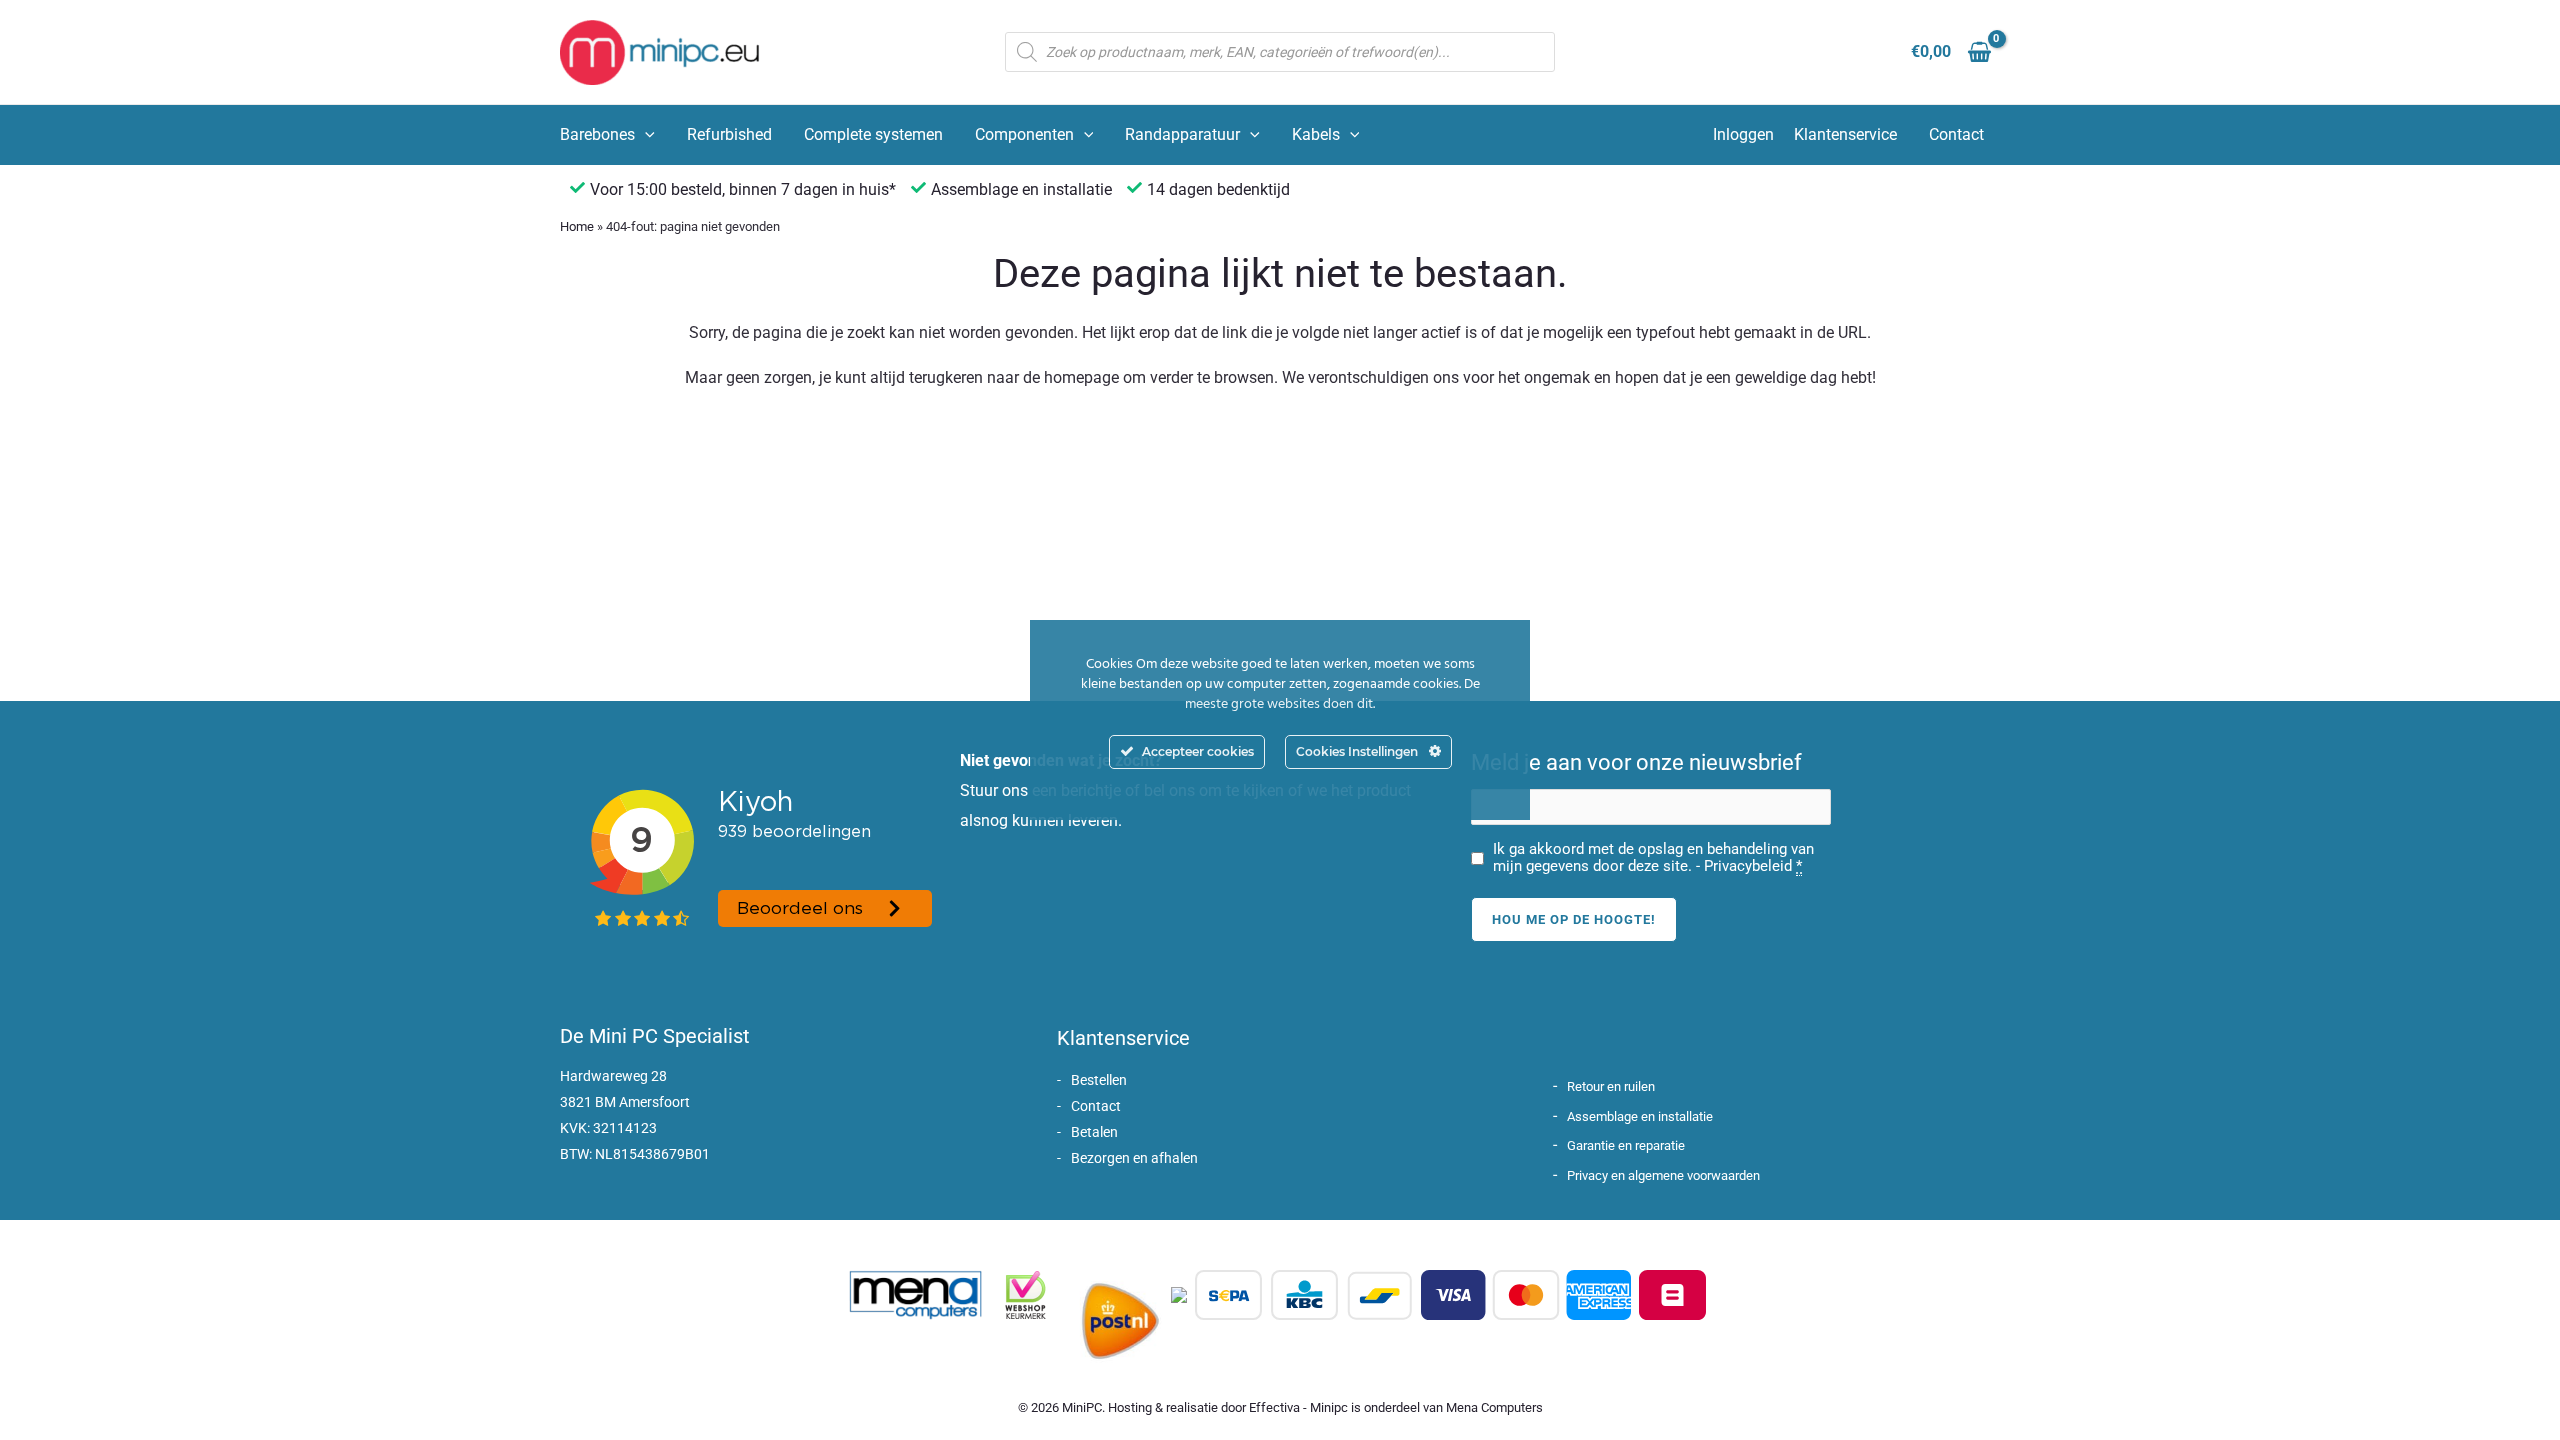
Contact (1956, 134)
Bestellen (1099, 1080)
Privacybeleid (1748, 866)
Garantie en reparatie (1626, 1145)
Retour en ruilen (1611, 1086)
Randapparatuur (1182, 134)
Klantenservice (1845, 134)
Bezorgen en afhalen (1134, 1158)
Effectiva (1274, 1407)
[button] (645, 135)
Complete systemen (873, 134)
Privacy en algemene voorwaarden (1663, 1175)
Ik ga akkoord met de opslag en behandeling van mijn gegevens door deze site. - (1653, 858)
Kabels (1316, 134)
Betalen (1094, 1132)
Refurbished (729, 134)
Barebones (597, 134)
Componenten (1024, 134)
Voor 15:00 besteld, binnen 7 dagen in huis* (743, 189)
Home (577, 226)
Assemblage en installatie (1640, 1116)
